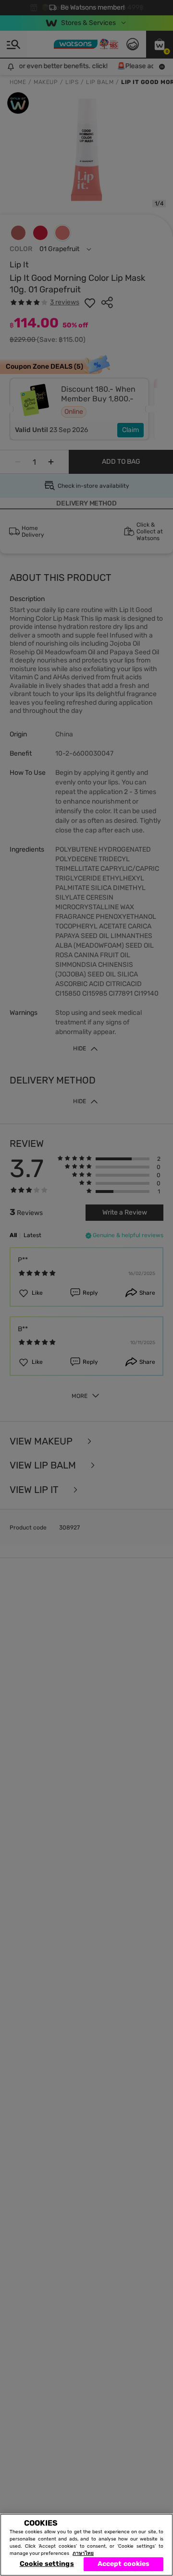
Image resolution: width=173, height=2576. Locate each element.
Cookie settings (47, 2564)
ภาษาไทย (83, 2553)
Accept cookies (124, 2564)
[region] (86, 2545)
